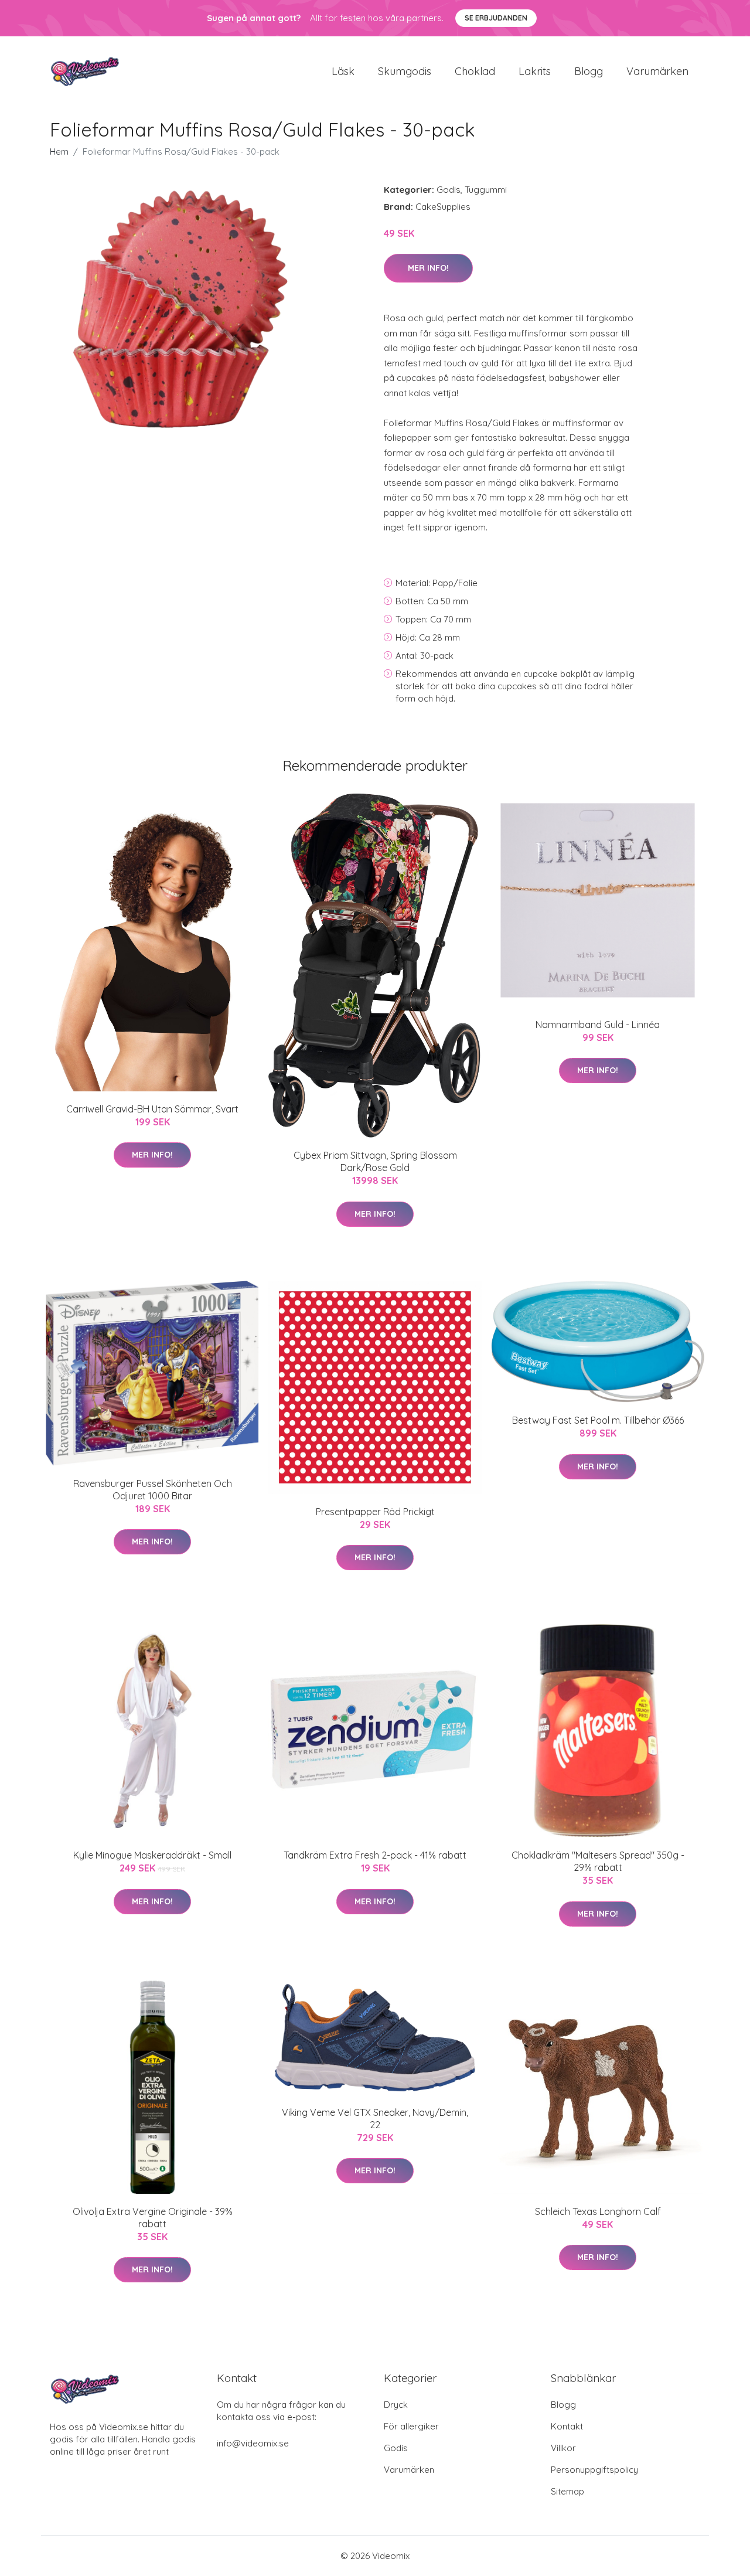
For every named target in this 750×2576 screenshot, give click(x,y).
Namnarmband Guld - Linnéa (598, 1025)
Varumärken (657, 71)
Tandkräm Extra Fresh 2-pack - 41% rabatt (375, 1855)
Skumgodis (405, 71)
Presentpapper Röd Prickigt (375, 1512)
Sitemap (567, 2491)
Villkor (563, 2448)
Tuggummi (486, 190)
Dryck (396, 2405)
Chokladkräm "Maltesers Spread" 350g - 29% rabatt (598, 1861)
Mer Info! (428, 268)
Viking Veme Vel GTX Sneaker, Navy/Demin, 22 (375, 2119)
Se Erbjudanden (496, 18)
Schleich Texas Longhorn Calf (598, 2211)
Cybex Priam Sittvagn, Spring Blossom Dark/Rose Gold (375, 1161)
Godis (449, 190)
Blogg (589, 71)
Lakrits (535, 71)
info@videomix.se (253, 2443)
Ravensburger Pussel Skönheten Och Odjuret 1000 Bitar (153, 1490)
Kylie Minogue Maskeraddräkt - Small (152, 1855)
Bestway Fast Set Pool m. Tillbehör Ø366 (598, 1420)
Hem (59, 152)
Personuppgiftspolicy (594, 2470)
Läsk (343, 71)
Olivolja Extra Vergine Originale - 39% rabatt (153, 2218)
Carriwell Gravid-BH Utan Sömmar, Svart (152, 1109)
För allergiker (411, 2426)
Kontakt (567, 2426)
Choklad (475, 71)
